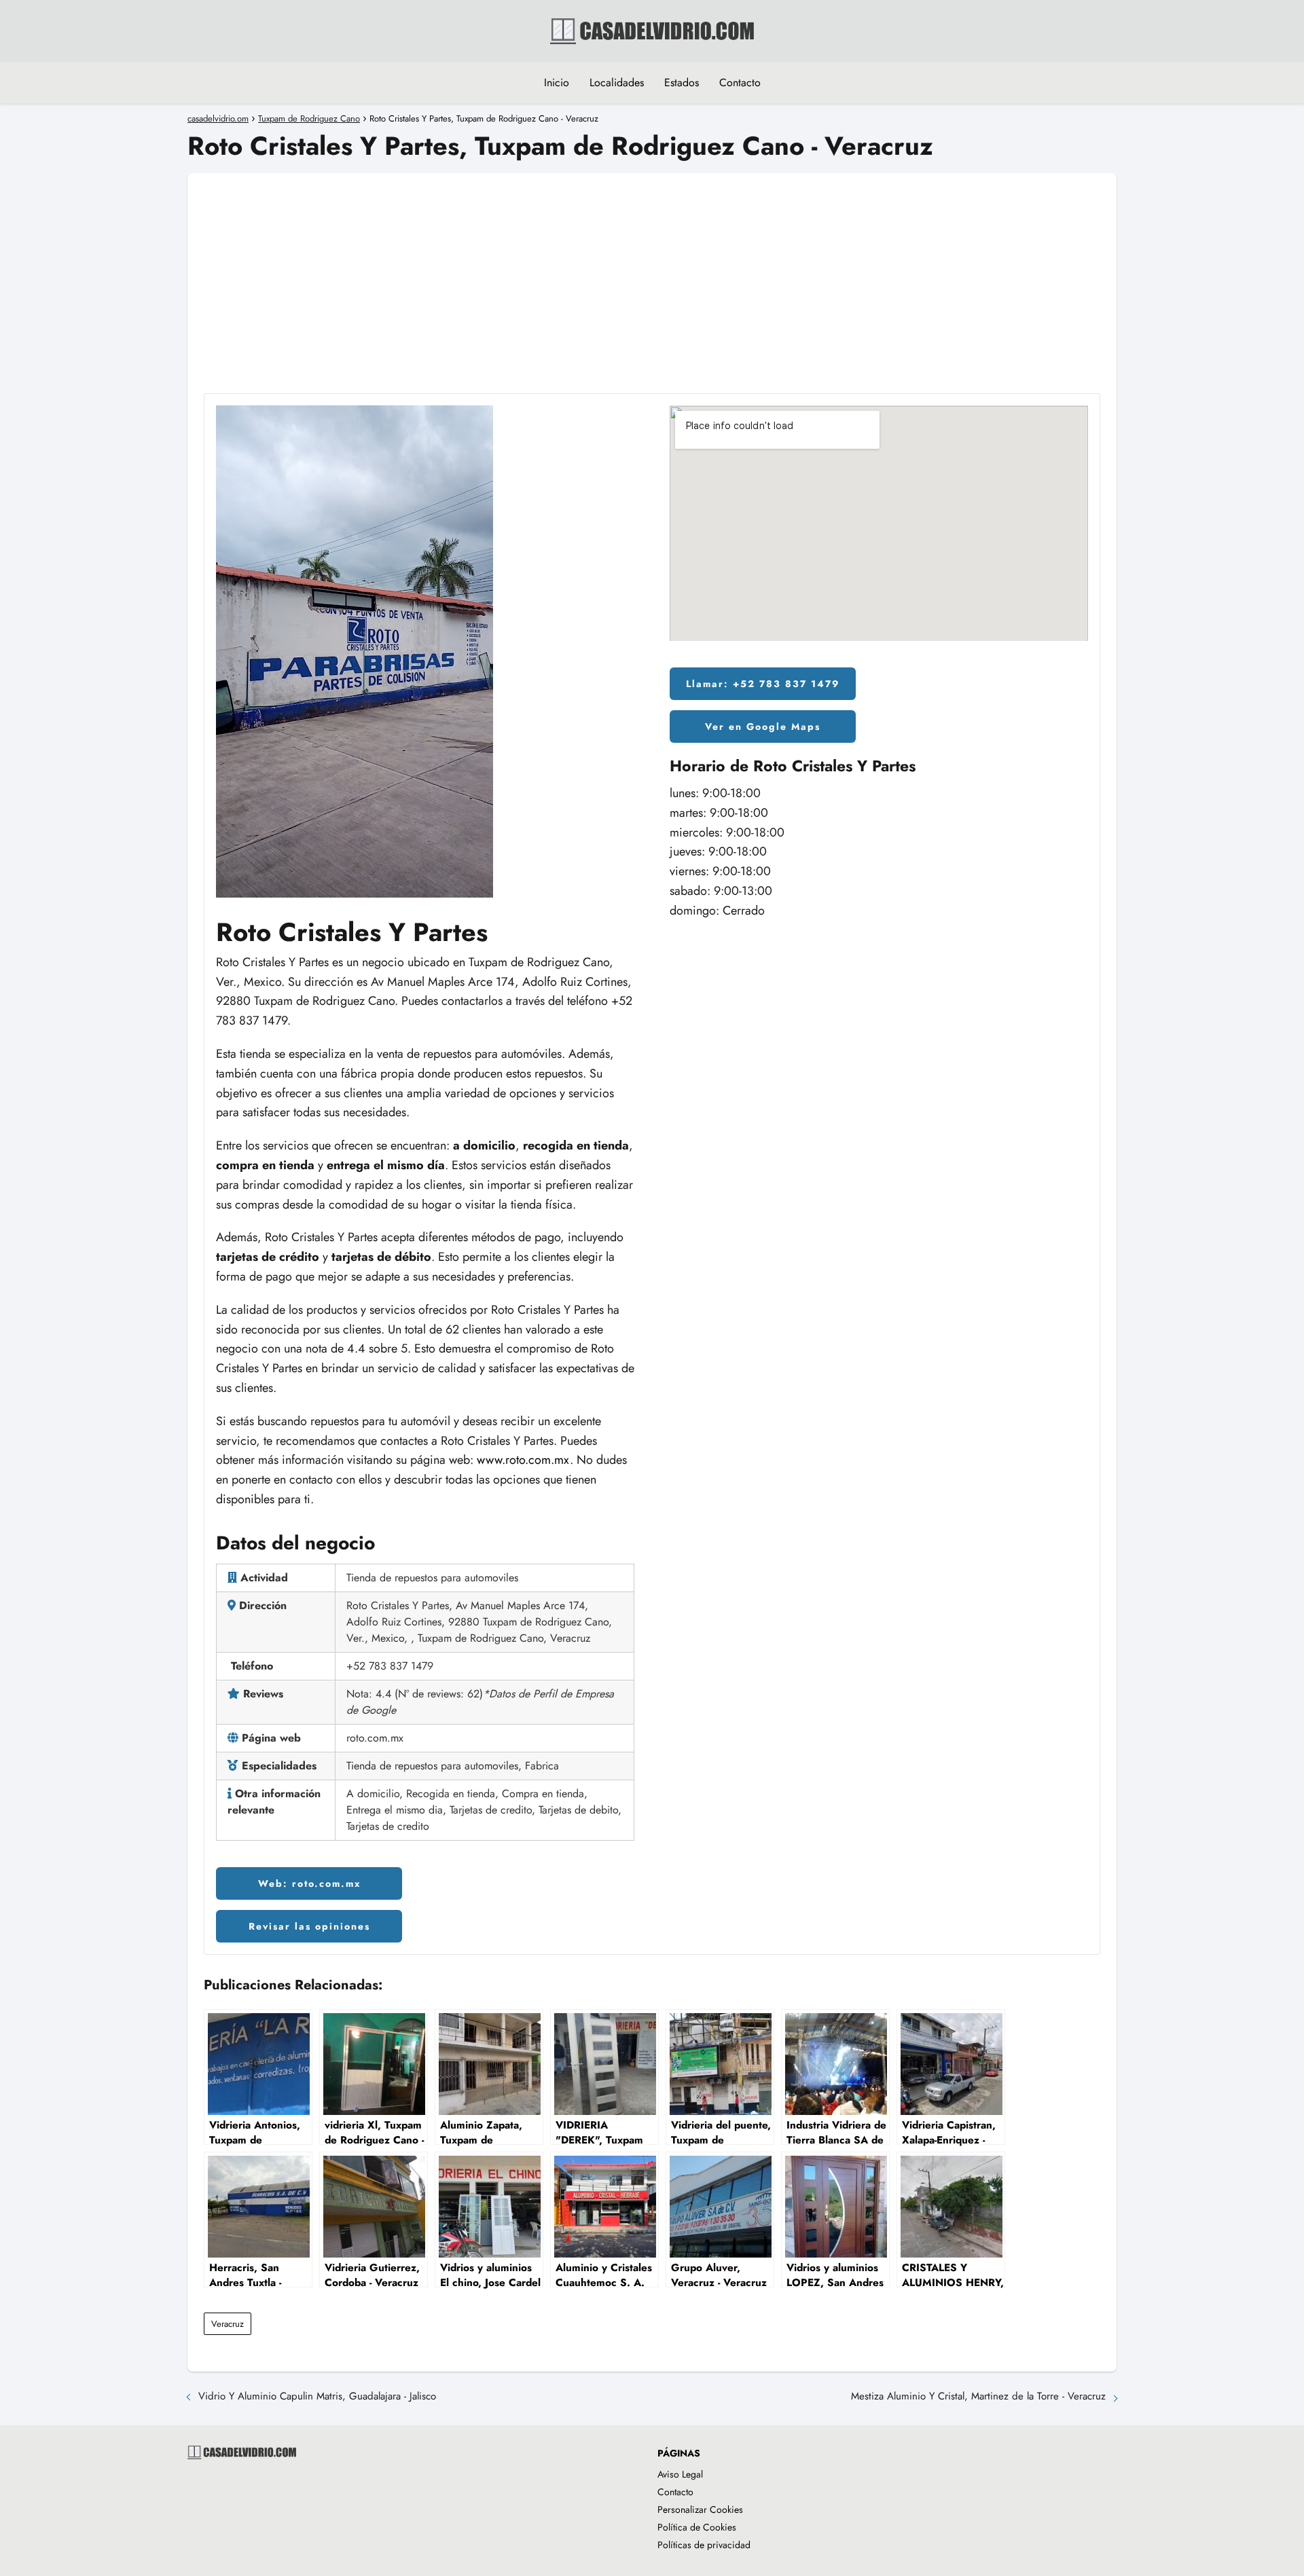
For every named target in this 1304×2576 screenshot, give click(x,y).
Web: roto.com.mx (309, 1883)
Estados (682, 82)
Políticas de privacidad (704, 2545)
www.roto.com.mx (523, 1460)
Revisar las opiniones (309, 1926)
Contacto (740, 82)
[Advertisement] (652, 268)
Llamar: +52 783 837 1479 (763, 684)
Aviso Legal (680, 2474)
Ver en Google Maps (763, 726)
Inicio (557, 82)
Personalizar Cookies (700, 2509)
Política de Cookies (697, 2527)
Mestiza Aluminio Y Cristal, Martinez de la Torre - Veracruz (978, 2396)
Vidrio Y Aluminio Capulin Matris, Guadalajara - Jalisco (317, 2396)
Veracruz (228, 2324)
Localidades (617, 82)
